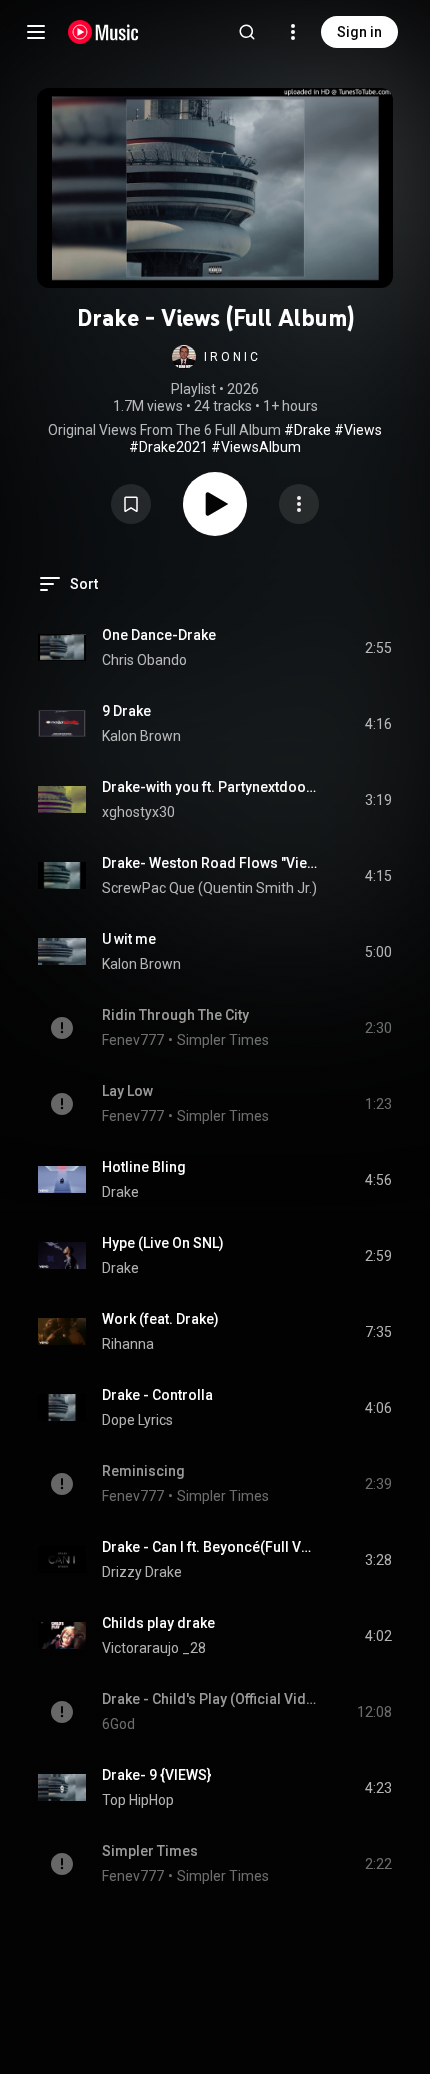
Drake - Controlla (157, 1395)
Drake (120, 1192)
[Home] (103, 32)
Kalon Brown (141, 736)
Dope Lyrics (137, 1420)
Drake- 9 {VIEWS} (156, 1775)
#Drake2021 (168, 447)
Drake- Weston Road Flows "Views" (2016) (210, 863)
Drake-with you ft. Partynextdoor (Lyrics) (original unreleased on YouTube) (210, 787)
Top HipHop (138, 1800)
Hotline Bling (144, 1167)
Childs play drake (158, 1623)
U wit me (129, 939)
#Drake (307, 430)
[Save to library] (131, 504)
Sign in (359, 32)
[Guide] (36, 32)
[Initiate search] (247, 32)
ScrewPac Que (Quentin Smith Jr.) (209, 888)
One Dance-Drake (159, 635)
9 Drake (126, 711)
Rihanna (128, 1344)
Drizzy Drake (142, 1572)
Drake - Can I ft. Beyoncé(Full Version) (210, 1547)
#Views (358, 430)
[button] (215, 357)
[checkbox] (378, 648)
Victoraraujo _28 (154, 1648)
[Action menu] (299, 504)
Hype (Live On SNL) (163, 1243)
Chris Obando (144, 660)
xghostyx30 (138, 812)
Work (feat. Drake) (160, 1319)
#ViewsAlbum (256, 447)
